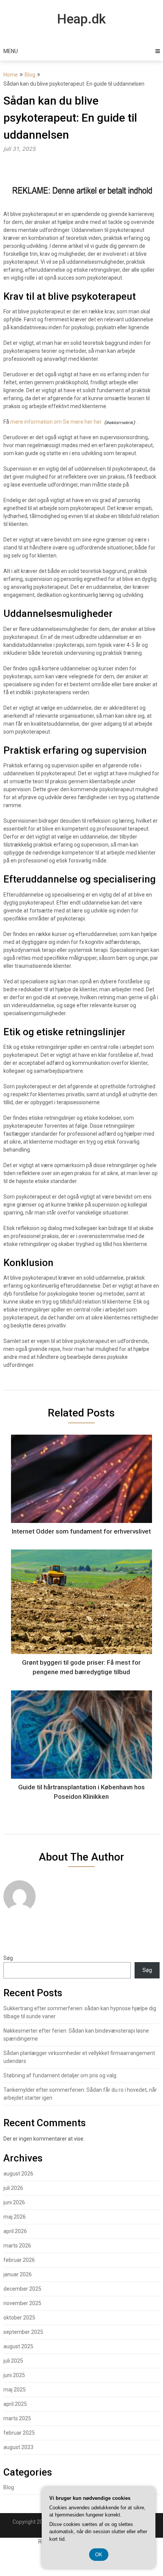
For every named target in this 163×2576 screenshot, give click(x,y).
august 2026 (18, 2174)
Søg (8, 1958)
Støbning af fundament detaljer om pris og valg (60, 2075)
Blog (30, 75)
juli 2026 (13, 2188)
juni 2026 (14, 2202)
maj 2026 (15, 2217)
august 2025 (18, 2346)
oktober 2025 (19, 2318)
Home (11, 75)
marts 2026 (17, 2246)
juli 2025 (13, 2361)
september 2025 (23, 2332)
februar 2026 (19, 2260)
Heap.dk (81, 19)
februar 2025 (19, 2433)
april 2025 (15, 2404)
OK (99, 2555)
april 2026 (15, 2231)
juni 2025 (14, 2375)
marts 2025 (17, 2418)
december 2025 (22, 2289)
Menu (11, 51)
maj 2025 (15, 2390)
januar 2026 (18, 2274)
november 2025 (22, 2303)
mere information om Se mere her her (56, 422)
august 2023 (18, 2447)
